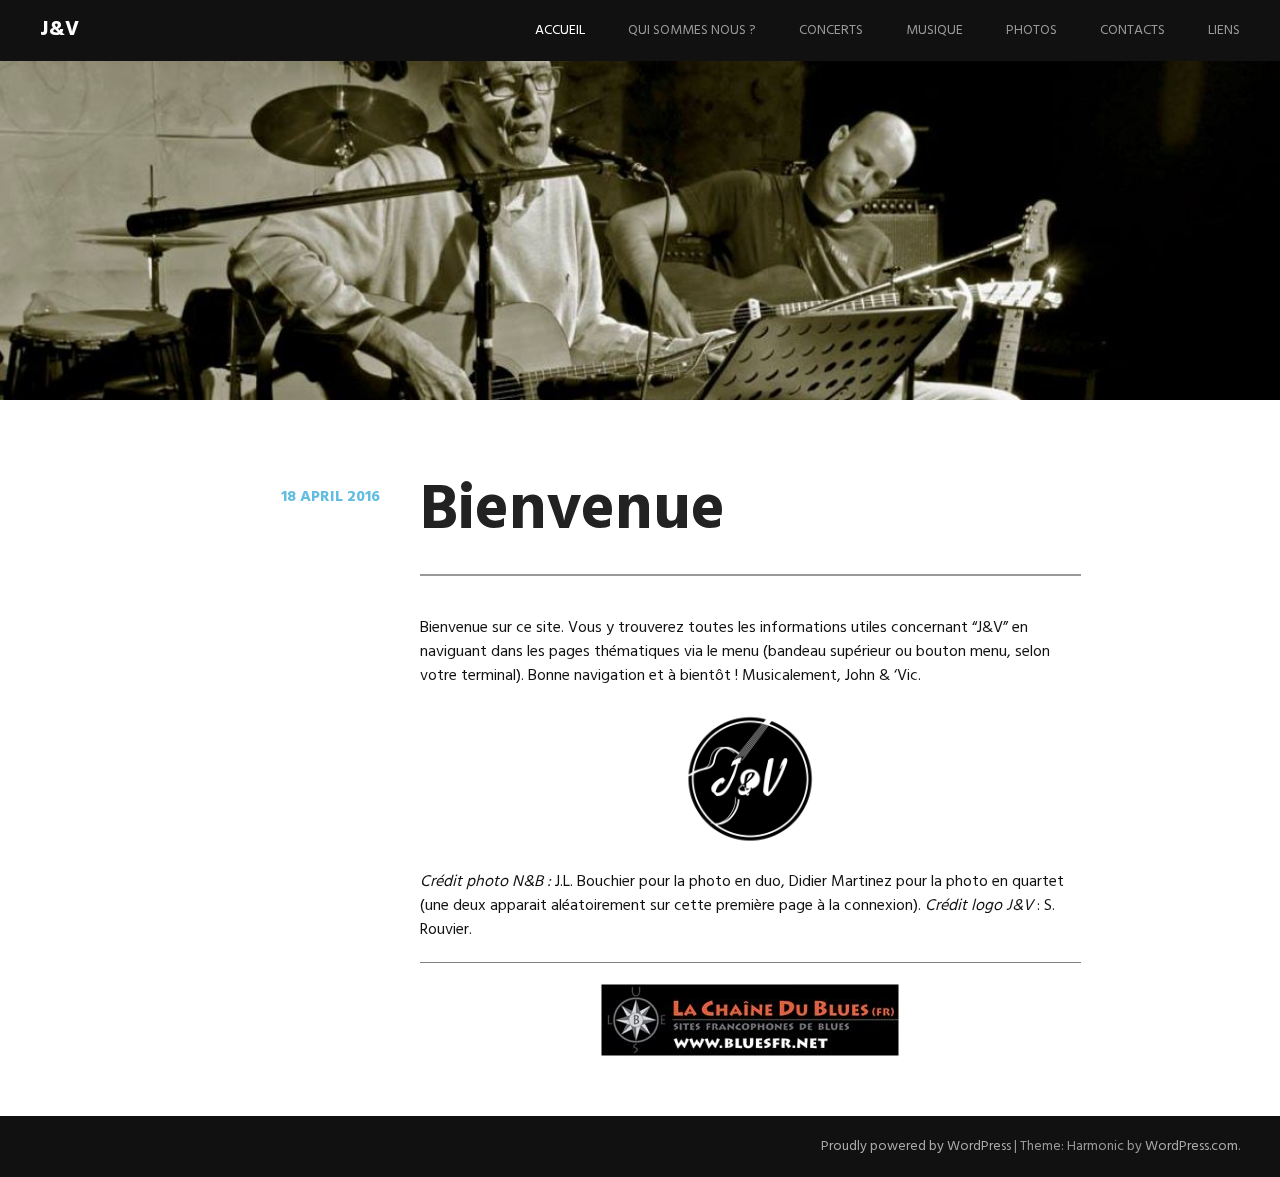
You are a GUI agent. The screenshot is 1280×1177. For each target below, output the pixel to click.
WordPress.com (1191, 1146)
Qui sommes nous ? (692, 30)
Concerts (831, 30)
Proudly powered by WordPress (916, 1146)
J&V (59, 29)
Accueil (560, 30)
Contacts (1132, 30)
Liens (1224, 30)
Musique (934, 30)
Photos (1031, 30)
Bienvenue (572, 511)
